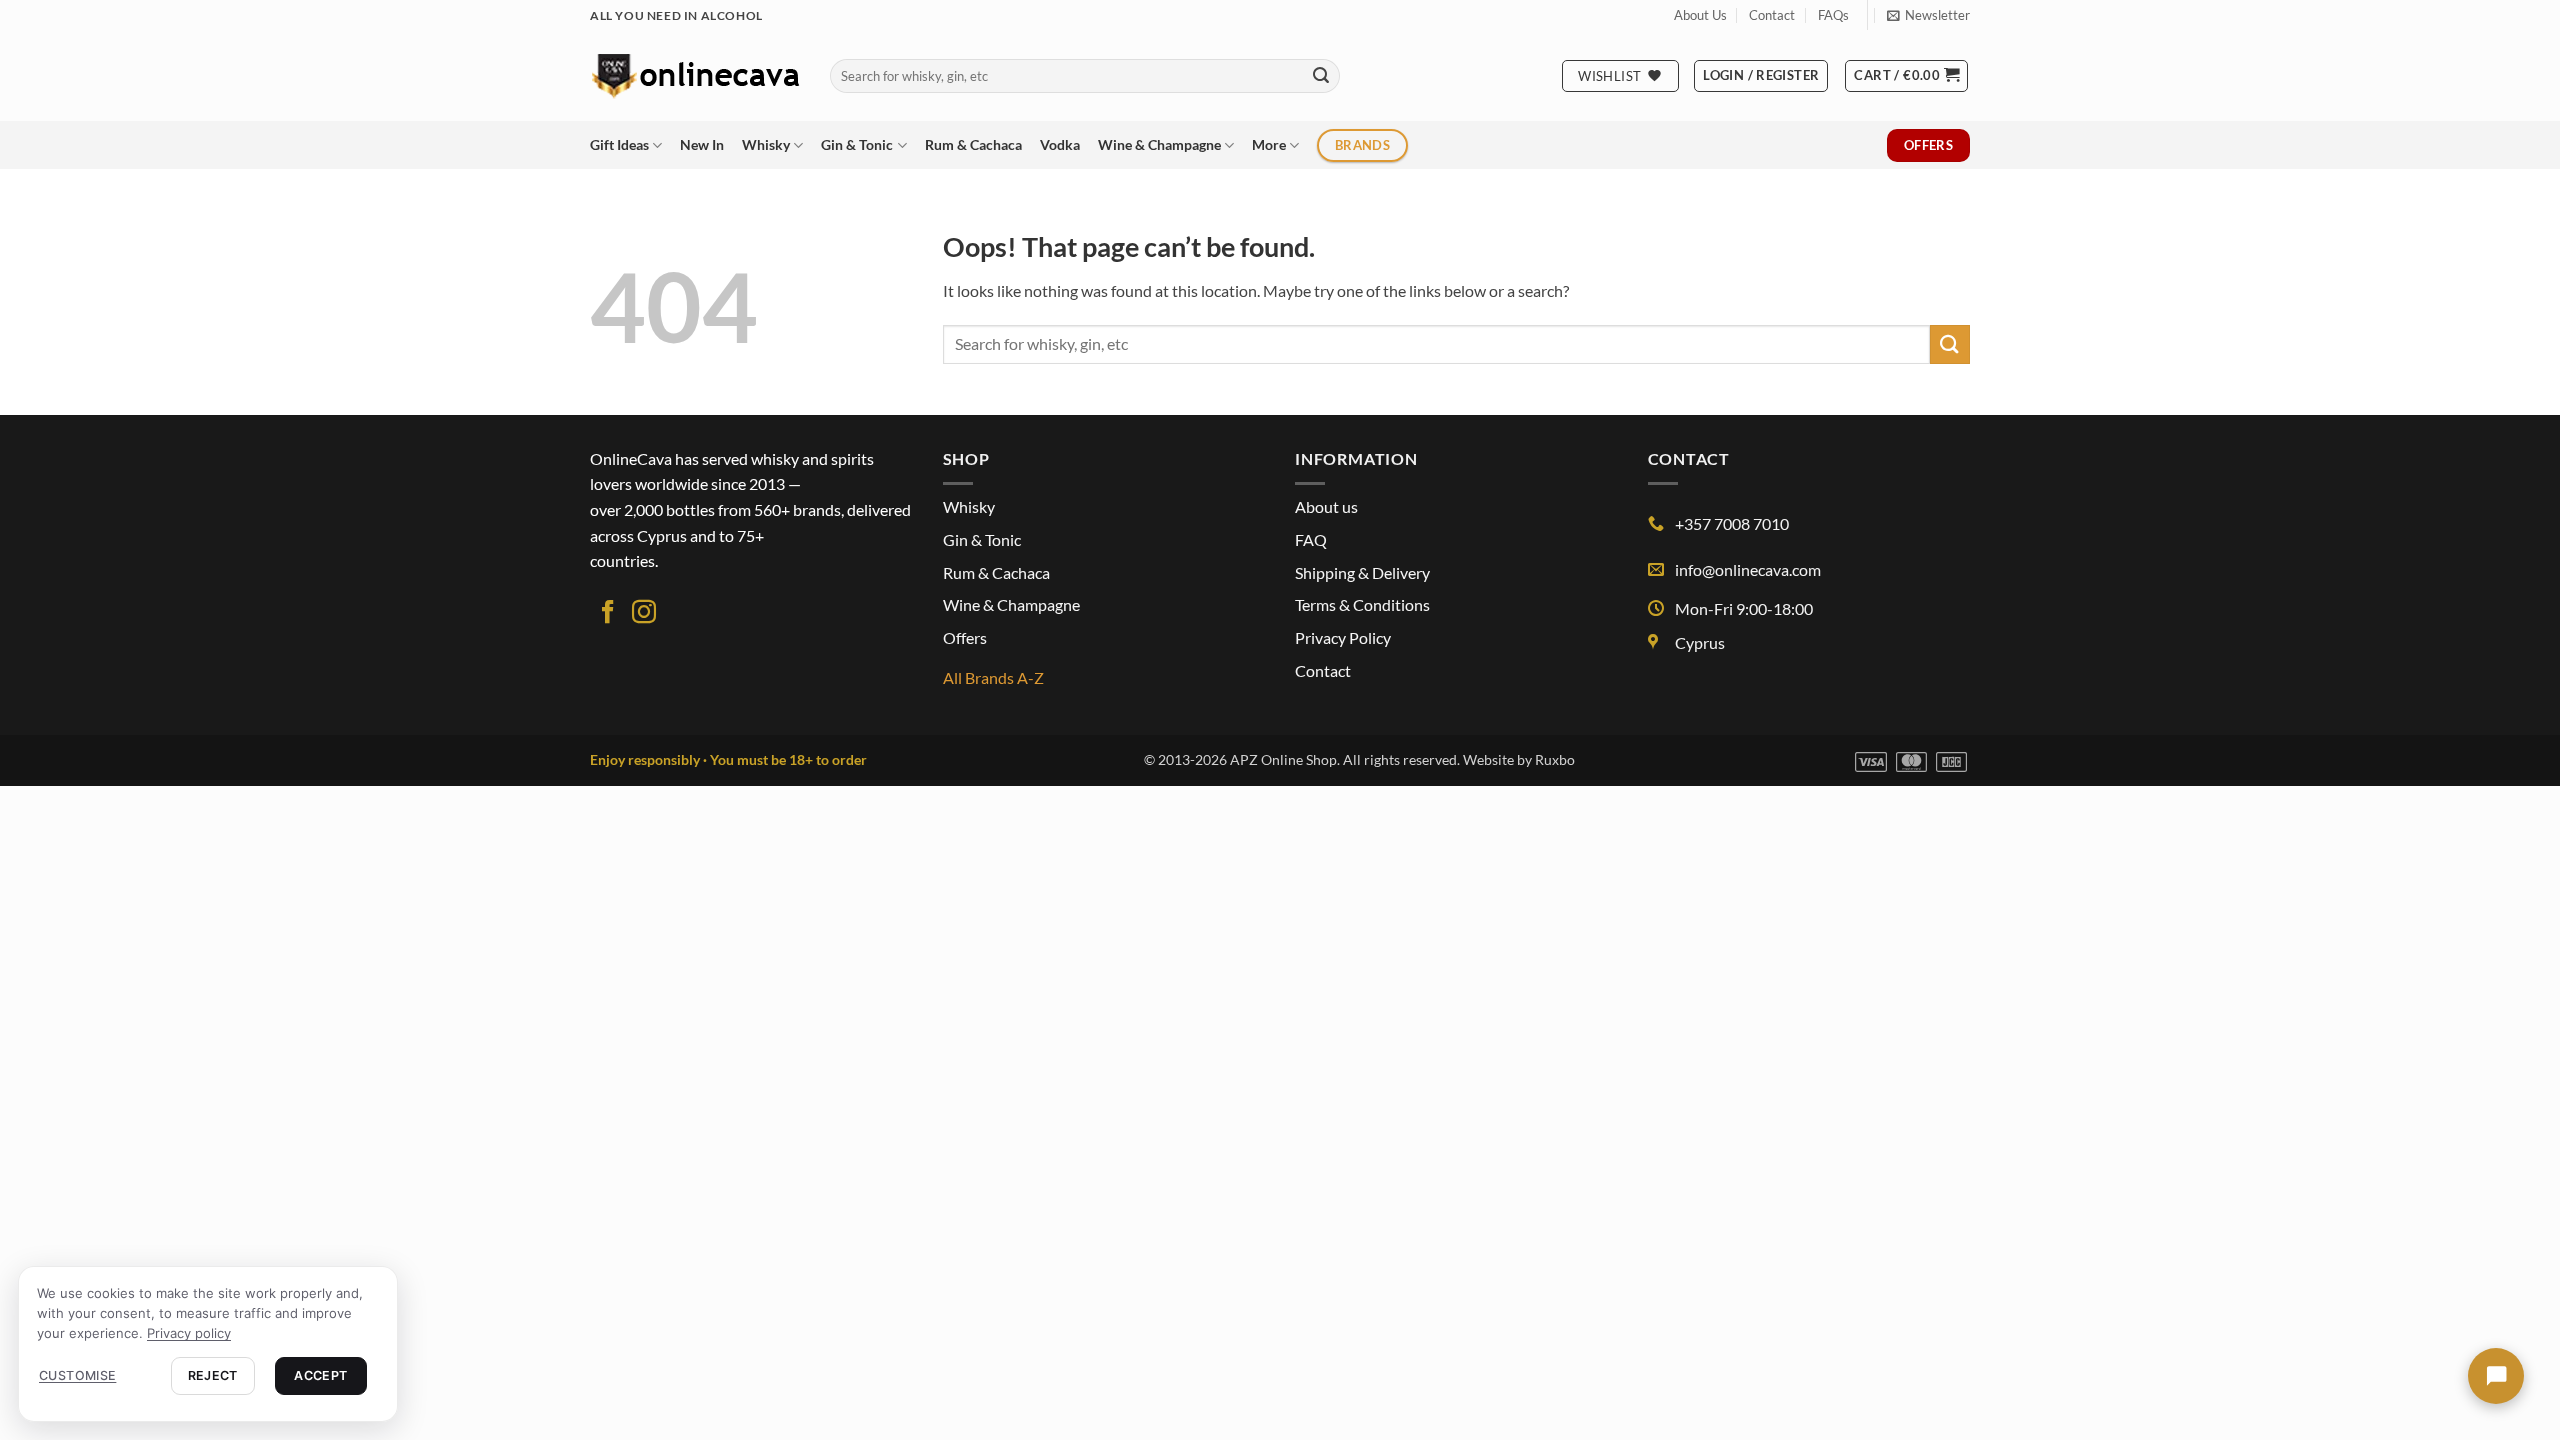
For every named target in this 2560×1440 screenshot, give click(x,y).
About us (1326, 506)
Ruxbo (1555, 759)
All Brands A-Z (993, 677)
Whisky (766, 144)
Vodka (1060, 144)
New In (702, 144)
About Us (1700, 15)
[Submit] (1321, 76)
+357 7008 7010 (1732, 523)
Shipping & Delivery (1362, 572)
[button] (1928, 15)
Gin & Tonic (857, 144)
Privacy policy (189, 1333)
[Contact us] (2496, 1376)
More (1269, 144)
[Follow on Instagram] (644, 613)
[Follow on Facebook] (608, 613)
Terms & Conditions (1362, 604)
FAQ (1311, 539)
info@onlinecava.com (1748, 569)
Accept (320, 1375)
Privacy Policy (1343, 637)
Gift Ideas (619, 144)
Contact (1772, 15)
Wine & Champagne (1159, 144)
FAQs (1833, 15)
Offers (965, 637)
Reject (213, 1375)
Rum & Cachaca (973, 144)
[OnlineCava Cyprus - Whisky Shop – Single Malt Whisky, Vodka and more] (695, 75)
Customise (77, 1375)
